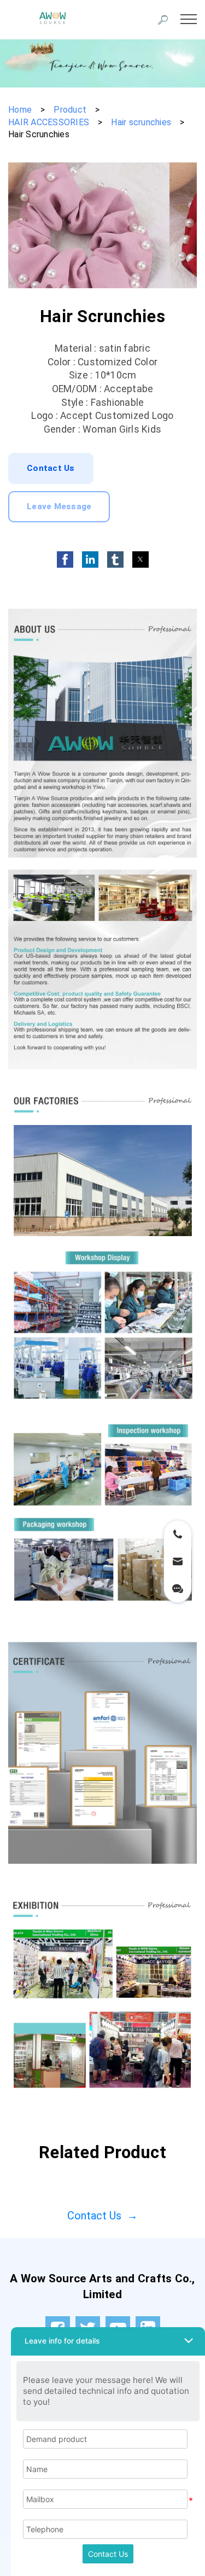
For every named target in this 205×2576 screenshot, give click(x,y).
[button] (65, 560)
